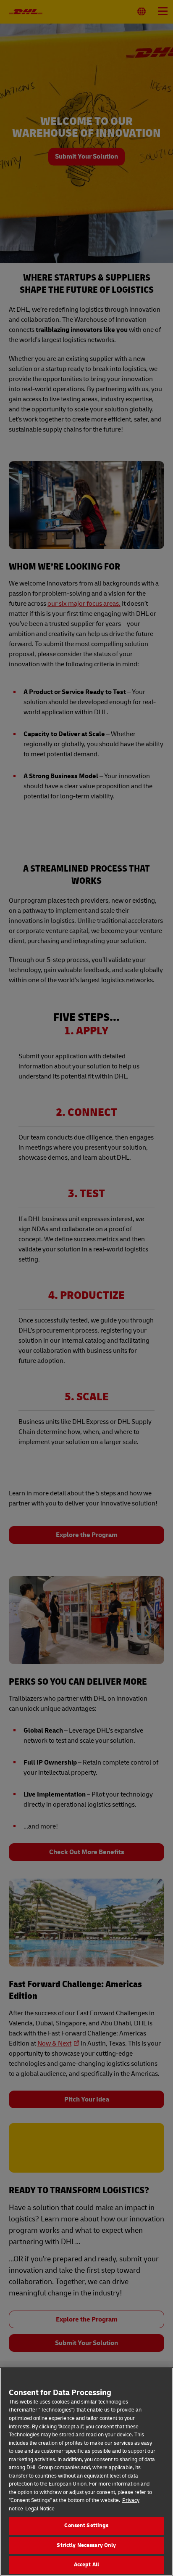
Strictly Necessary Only (86, 2545)
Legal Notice (40, 2509)
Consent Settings (86, 2526)
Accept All (86, 2565)
